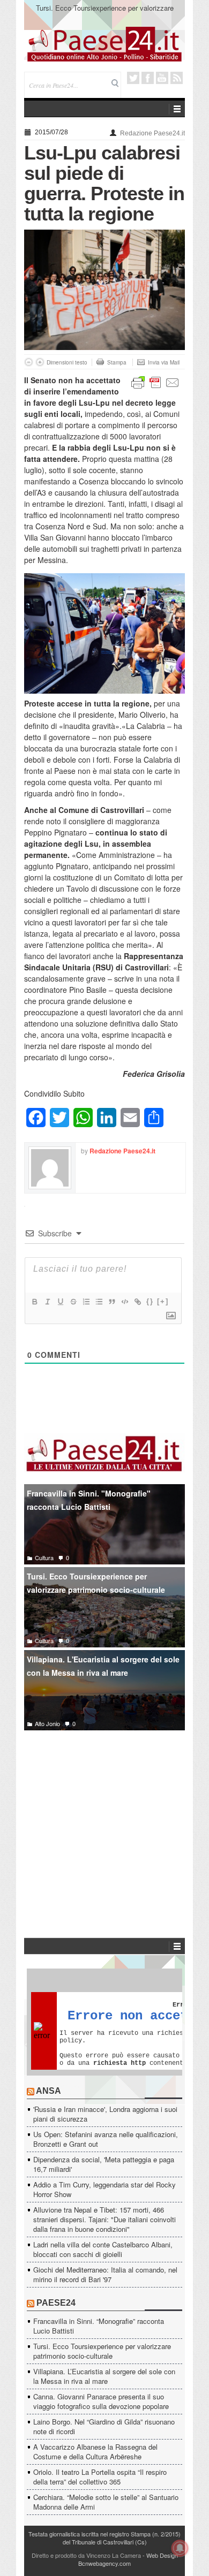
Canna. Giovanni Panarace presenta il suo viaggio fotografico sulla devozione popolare (101, 2401)
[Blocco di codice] (124, 1302)
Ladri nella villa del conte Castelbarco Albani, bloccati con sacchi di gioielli (103, 2249)
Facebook (148, 78)
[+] (163, 1301)
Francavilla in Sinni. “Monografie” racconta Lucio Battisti (99, 2326)
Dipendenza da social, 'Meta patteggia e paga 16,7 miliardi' (104, 2164)
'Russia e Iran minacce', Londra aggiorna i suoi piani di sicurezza (105, 2114)
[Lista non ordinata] (99, 1302)
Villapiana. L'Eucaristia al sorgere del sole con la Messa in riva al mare (103, 1666)
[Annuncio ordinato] (86, 1302)
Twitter (133, 78)
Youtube (162, 78)
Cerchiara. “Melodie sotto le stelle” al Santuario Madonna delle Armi (106, 2502)
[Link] (137, 1302)
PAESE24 (56, 2303)
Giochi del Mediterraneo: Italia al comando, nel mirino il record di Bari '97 (105, 2274)
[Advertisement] (104, 1818)
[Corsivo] (47, 1302)
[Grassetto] (34, 1302)
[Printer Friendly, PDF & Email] (155, 382)
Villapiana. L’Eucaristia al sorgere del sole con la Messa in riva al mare (104, 2376)
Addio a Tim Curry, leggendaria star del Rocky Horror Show (104, 2189)
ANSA (48, 2091)
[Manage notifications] (180, 2548)
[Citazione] (111, 1302)
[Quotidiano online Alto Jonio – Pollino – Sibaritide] (104, 43)
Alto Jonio (47, 1723)
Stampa (117, 362)
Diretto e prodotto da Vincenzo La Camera (86, 2555)
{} (150, 1301)
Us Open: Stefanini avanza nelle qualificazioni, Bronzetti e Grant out (106, 2139)
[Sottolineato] (60, 1302)
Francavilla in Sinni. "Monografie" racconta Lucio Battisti (89, 1500)
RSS (177, 78)
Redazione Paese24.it (152, 133)
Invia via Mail (164, 362)
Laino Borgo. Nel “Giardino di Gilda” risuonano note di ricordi (104, 2426)
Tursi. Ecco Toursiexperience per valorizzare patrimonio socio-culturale (105, 13)
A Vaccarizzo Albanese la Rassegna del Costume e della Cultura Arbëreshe (95, 2452)
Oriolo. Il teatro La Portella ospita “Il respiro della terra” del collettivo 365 (100, 2477)
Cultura (44, 1557)
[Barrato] (73, 1302)
